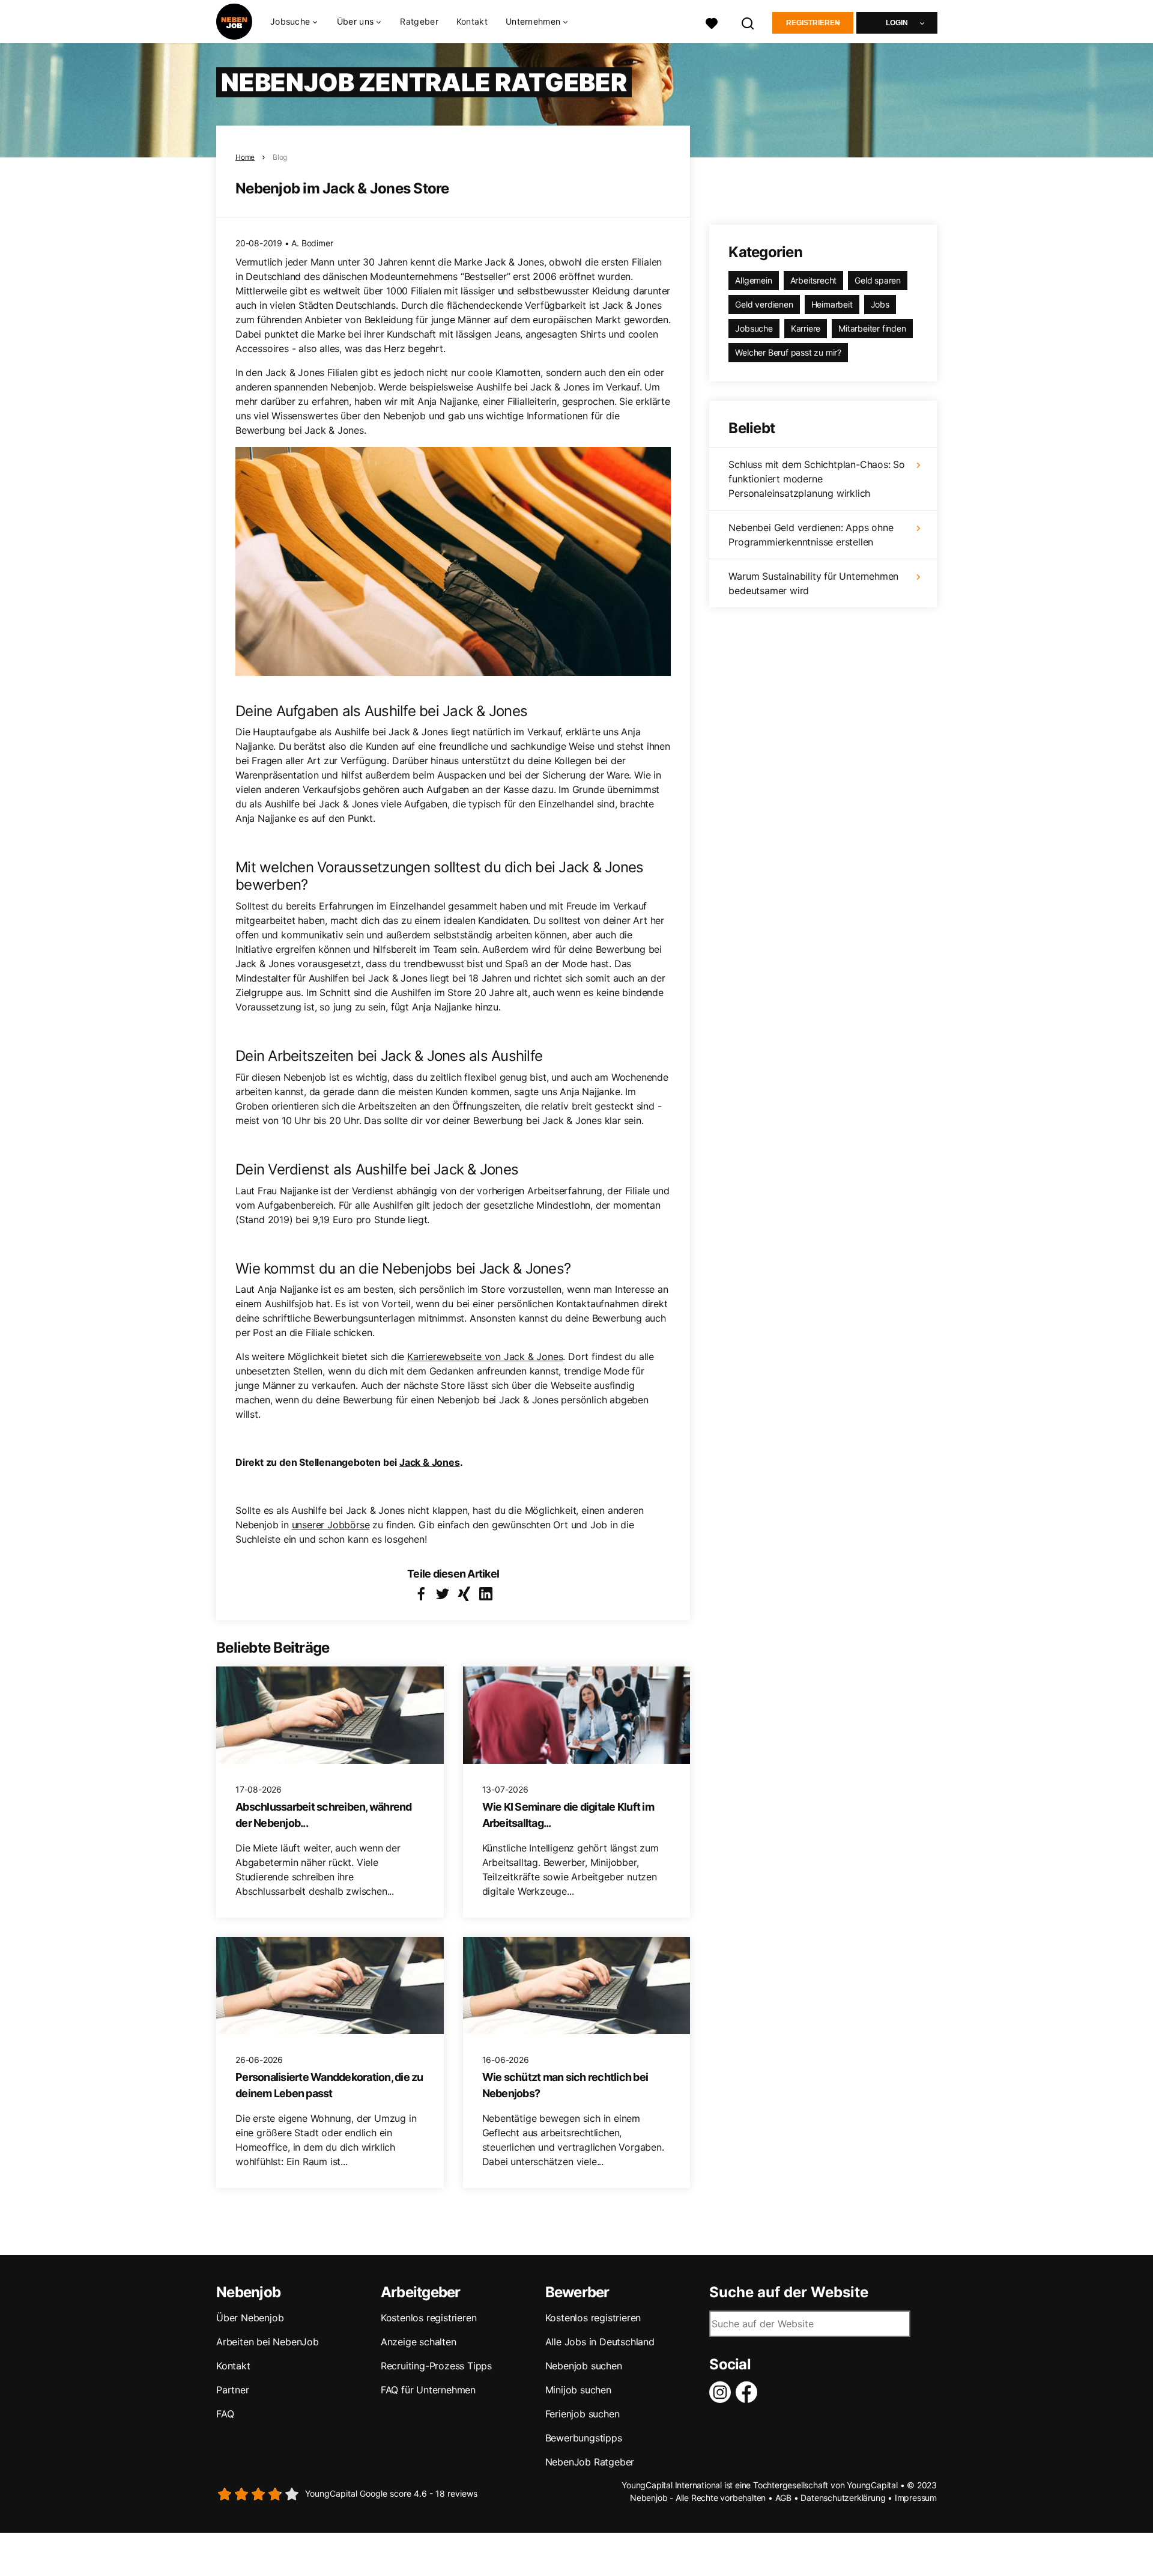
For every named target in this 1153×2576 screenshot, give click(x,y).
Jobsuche (754, 328)
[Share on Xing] (464, 1594)
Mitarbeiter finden (872, 328)
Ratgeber (419, 21)
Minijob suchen (578, 2390)
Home (245, 157)
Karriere (806, 328)
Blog (280, 157)
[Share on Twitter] (443, 1594)
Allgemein (753, 280)
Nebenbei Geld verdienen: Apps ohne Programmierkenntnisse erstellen (811, 535)
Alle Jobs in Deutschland (600, 2342)
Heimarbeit (832, 304)
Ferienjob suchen (583, 2414)
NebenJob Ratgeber (590, 2462)
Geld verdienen (764, 304)
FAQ (225, 2414)
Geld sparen (878, 280)
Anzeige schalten (419, 2342)
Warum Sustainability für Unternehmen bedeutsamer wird (813, 583)
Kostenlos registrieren (429, 2318)
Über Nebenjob (250, 2318)
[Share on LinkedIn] (486, 1594)
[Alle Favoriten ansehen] (712, 22)
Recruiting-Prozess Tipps (436, 2366)
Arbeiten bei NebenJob (268, 2342)
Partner (233, 2390)
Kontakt (472, 21)
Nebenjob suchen (584, 2366)
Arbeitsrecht (814, 280)
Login (897, 23)
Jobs (880, 304)
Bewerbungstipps (584, 2438)
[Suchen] (748, 22)
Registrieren (813, 23)
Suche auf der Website (789, 2292)
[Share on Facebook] (421, 1594)
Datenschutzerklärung (843, 2498)
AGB (783, 2498)
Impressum (916, 2498)
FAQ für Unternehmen (428, 2390)
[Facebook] (749, 2392)
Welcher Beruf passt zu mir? (788, 352)
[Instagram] (722, 2392)
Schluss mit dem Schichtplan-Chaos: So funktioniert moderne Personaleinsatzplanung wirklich (817, 479)
